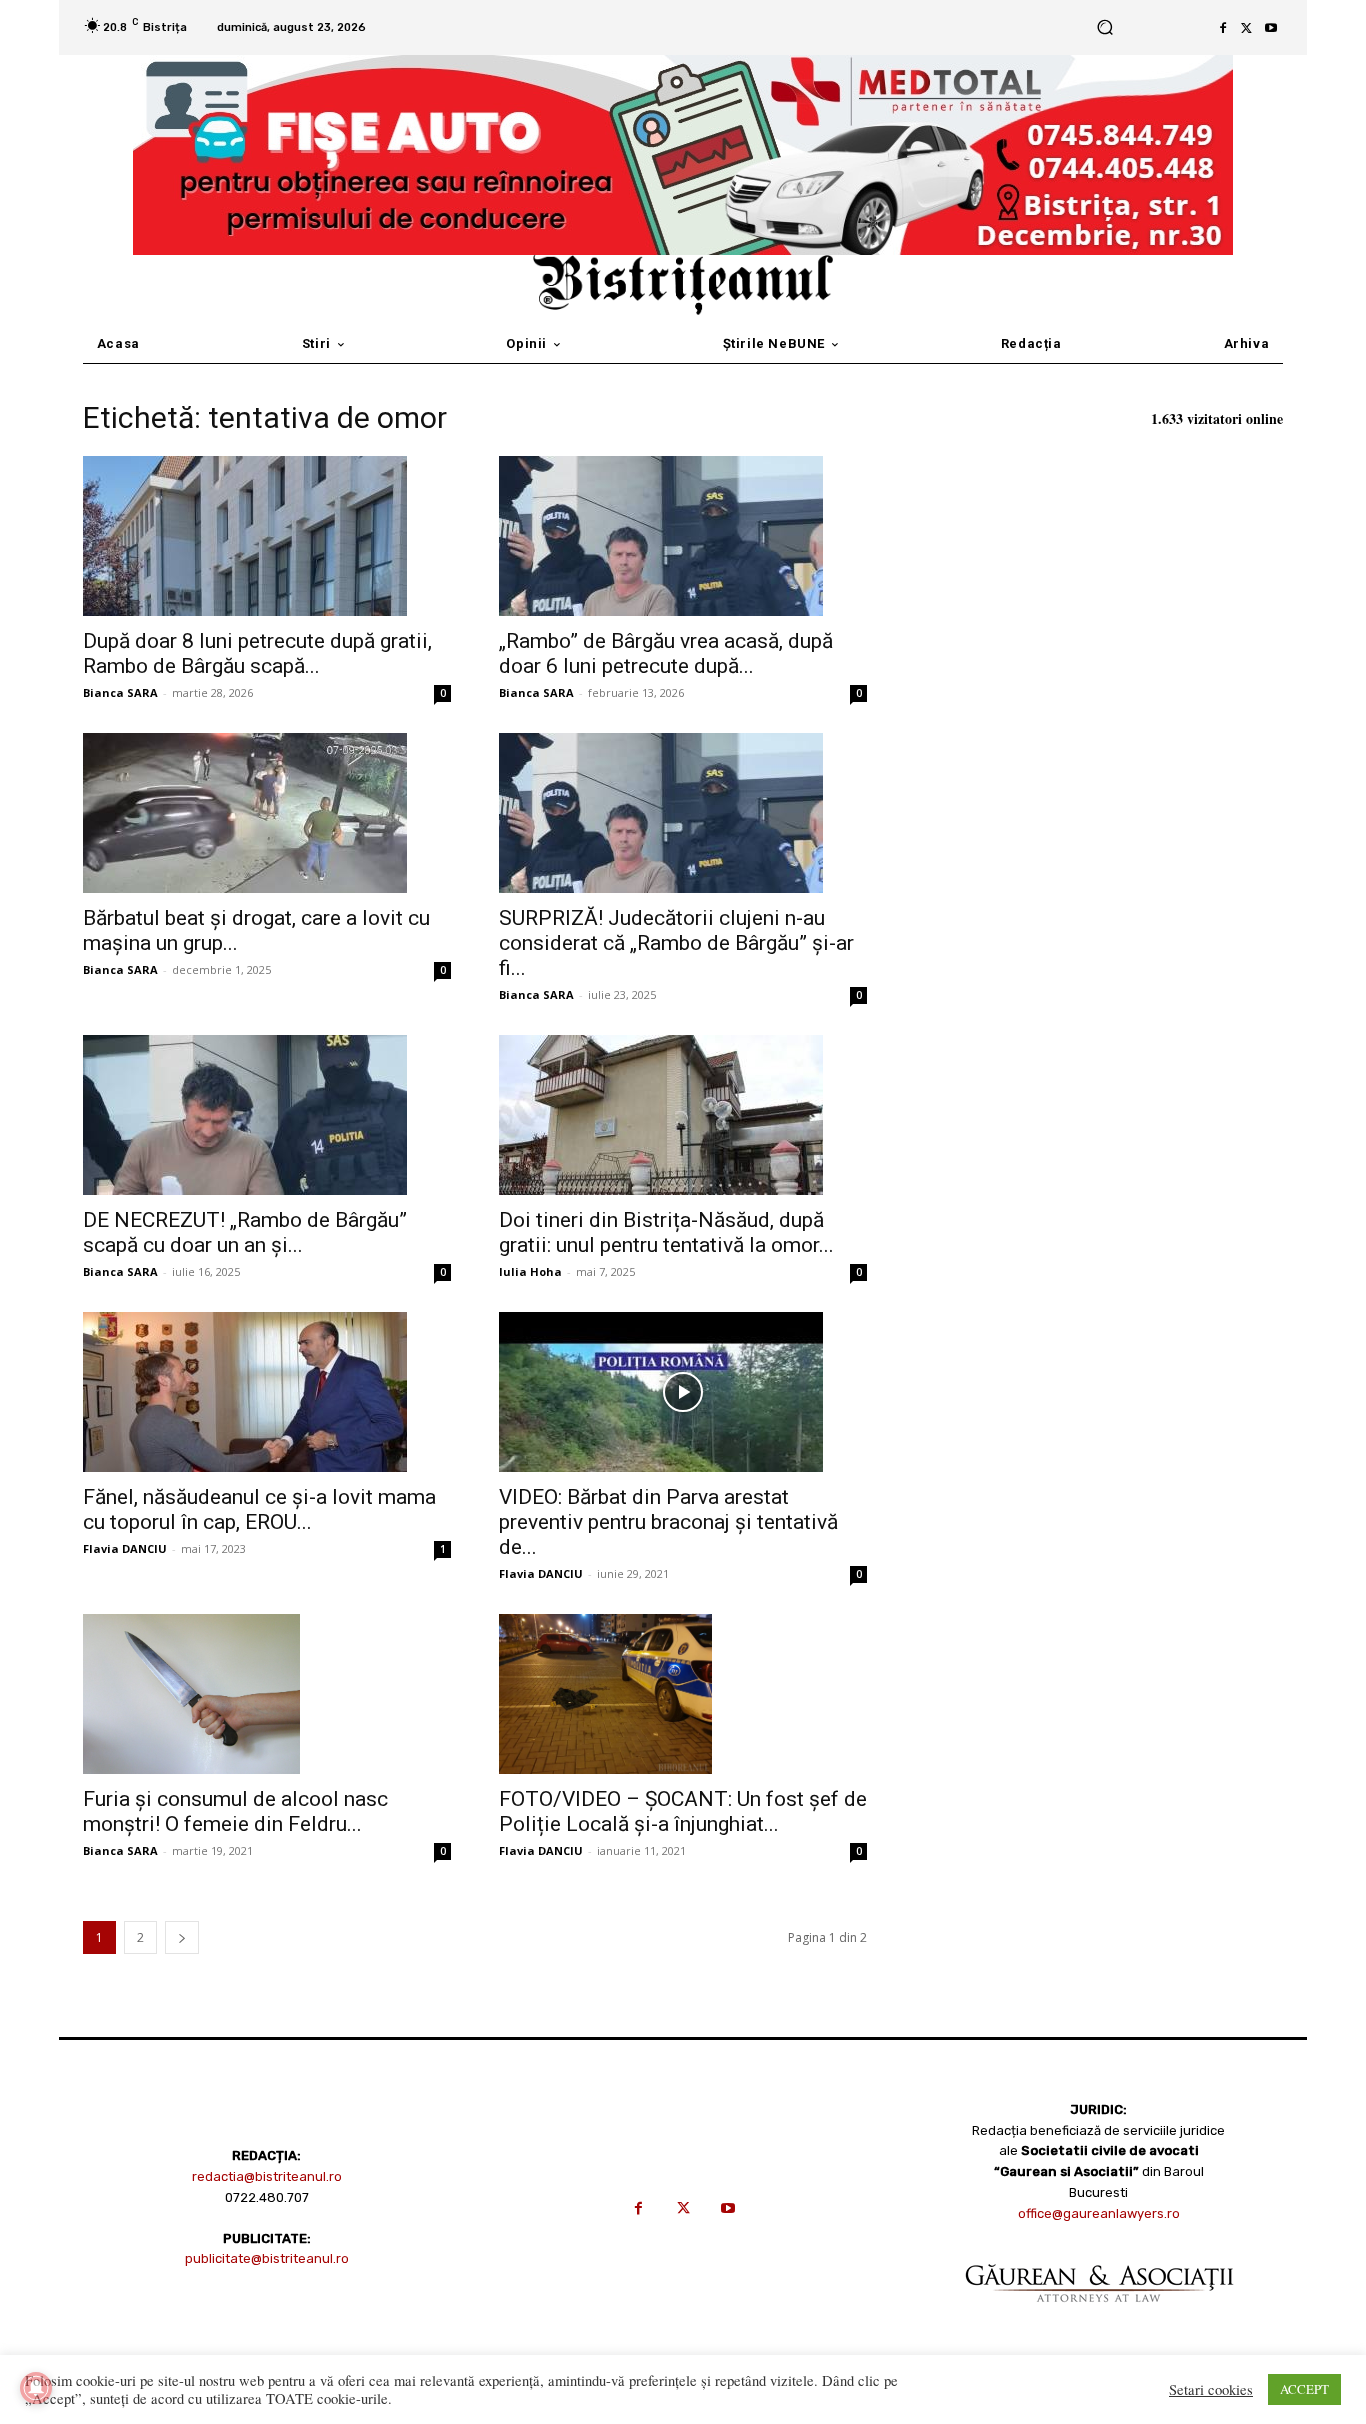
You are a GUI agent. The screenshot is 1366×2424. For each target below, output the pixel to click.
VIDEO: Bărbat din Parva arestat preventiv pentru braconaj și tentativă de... (668, 1522)
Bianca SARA (120, 692)
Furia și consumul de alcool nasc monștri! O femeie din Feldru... (235, 1811)
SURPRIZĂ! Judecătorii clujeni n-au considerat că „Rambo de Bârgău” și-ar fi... (676, 943)
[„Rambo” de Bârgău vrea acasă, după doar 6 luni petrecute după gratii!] (683, 536)
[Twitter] (1247, 28)
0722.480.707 (267, 2197)
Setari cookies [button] (1211, 2390)
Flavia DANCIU (125, 1548)
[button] (1104, 27)
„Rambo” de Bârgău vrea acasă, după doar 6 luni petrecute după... (666, 653)
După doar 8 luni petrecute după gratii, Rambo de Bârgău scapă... (257, 653)
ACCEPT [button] (1304, 2389)
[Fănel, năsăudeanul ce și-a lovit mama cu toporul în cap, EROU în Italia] (267, 1392)
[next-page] (182, 1937)
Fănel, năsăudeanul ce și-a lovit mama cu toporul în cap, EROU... (259, 1509)
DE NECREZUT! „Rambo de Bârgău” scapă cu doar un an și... (245, 1232)
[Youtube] (1271, 28)
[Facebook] (1223, 28)
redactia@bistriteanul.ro (267, 2176)
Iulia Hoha (530, 1271)
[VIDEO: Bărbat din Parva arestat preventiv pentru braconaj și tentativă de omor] (683, 1392)
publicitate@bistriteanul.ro (267, 2258)
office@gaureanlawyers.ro (1099, 2213)
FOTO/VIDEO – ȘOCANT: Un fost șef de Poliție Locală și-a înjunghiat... (683, 1811)
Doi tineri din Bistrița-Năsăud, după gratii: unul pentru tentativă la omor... (666, 1232)
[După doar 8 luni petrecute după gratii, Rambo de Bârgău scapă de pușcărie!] (267, 536)
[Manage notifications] (36, 2388)
